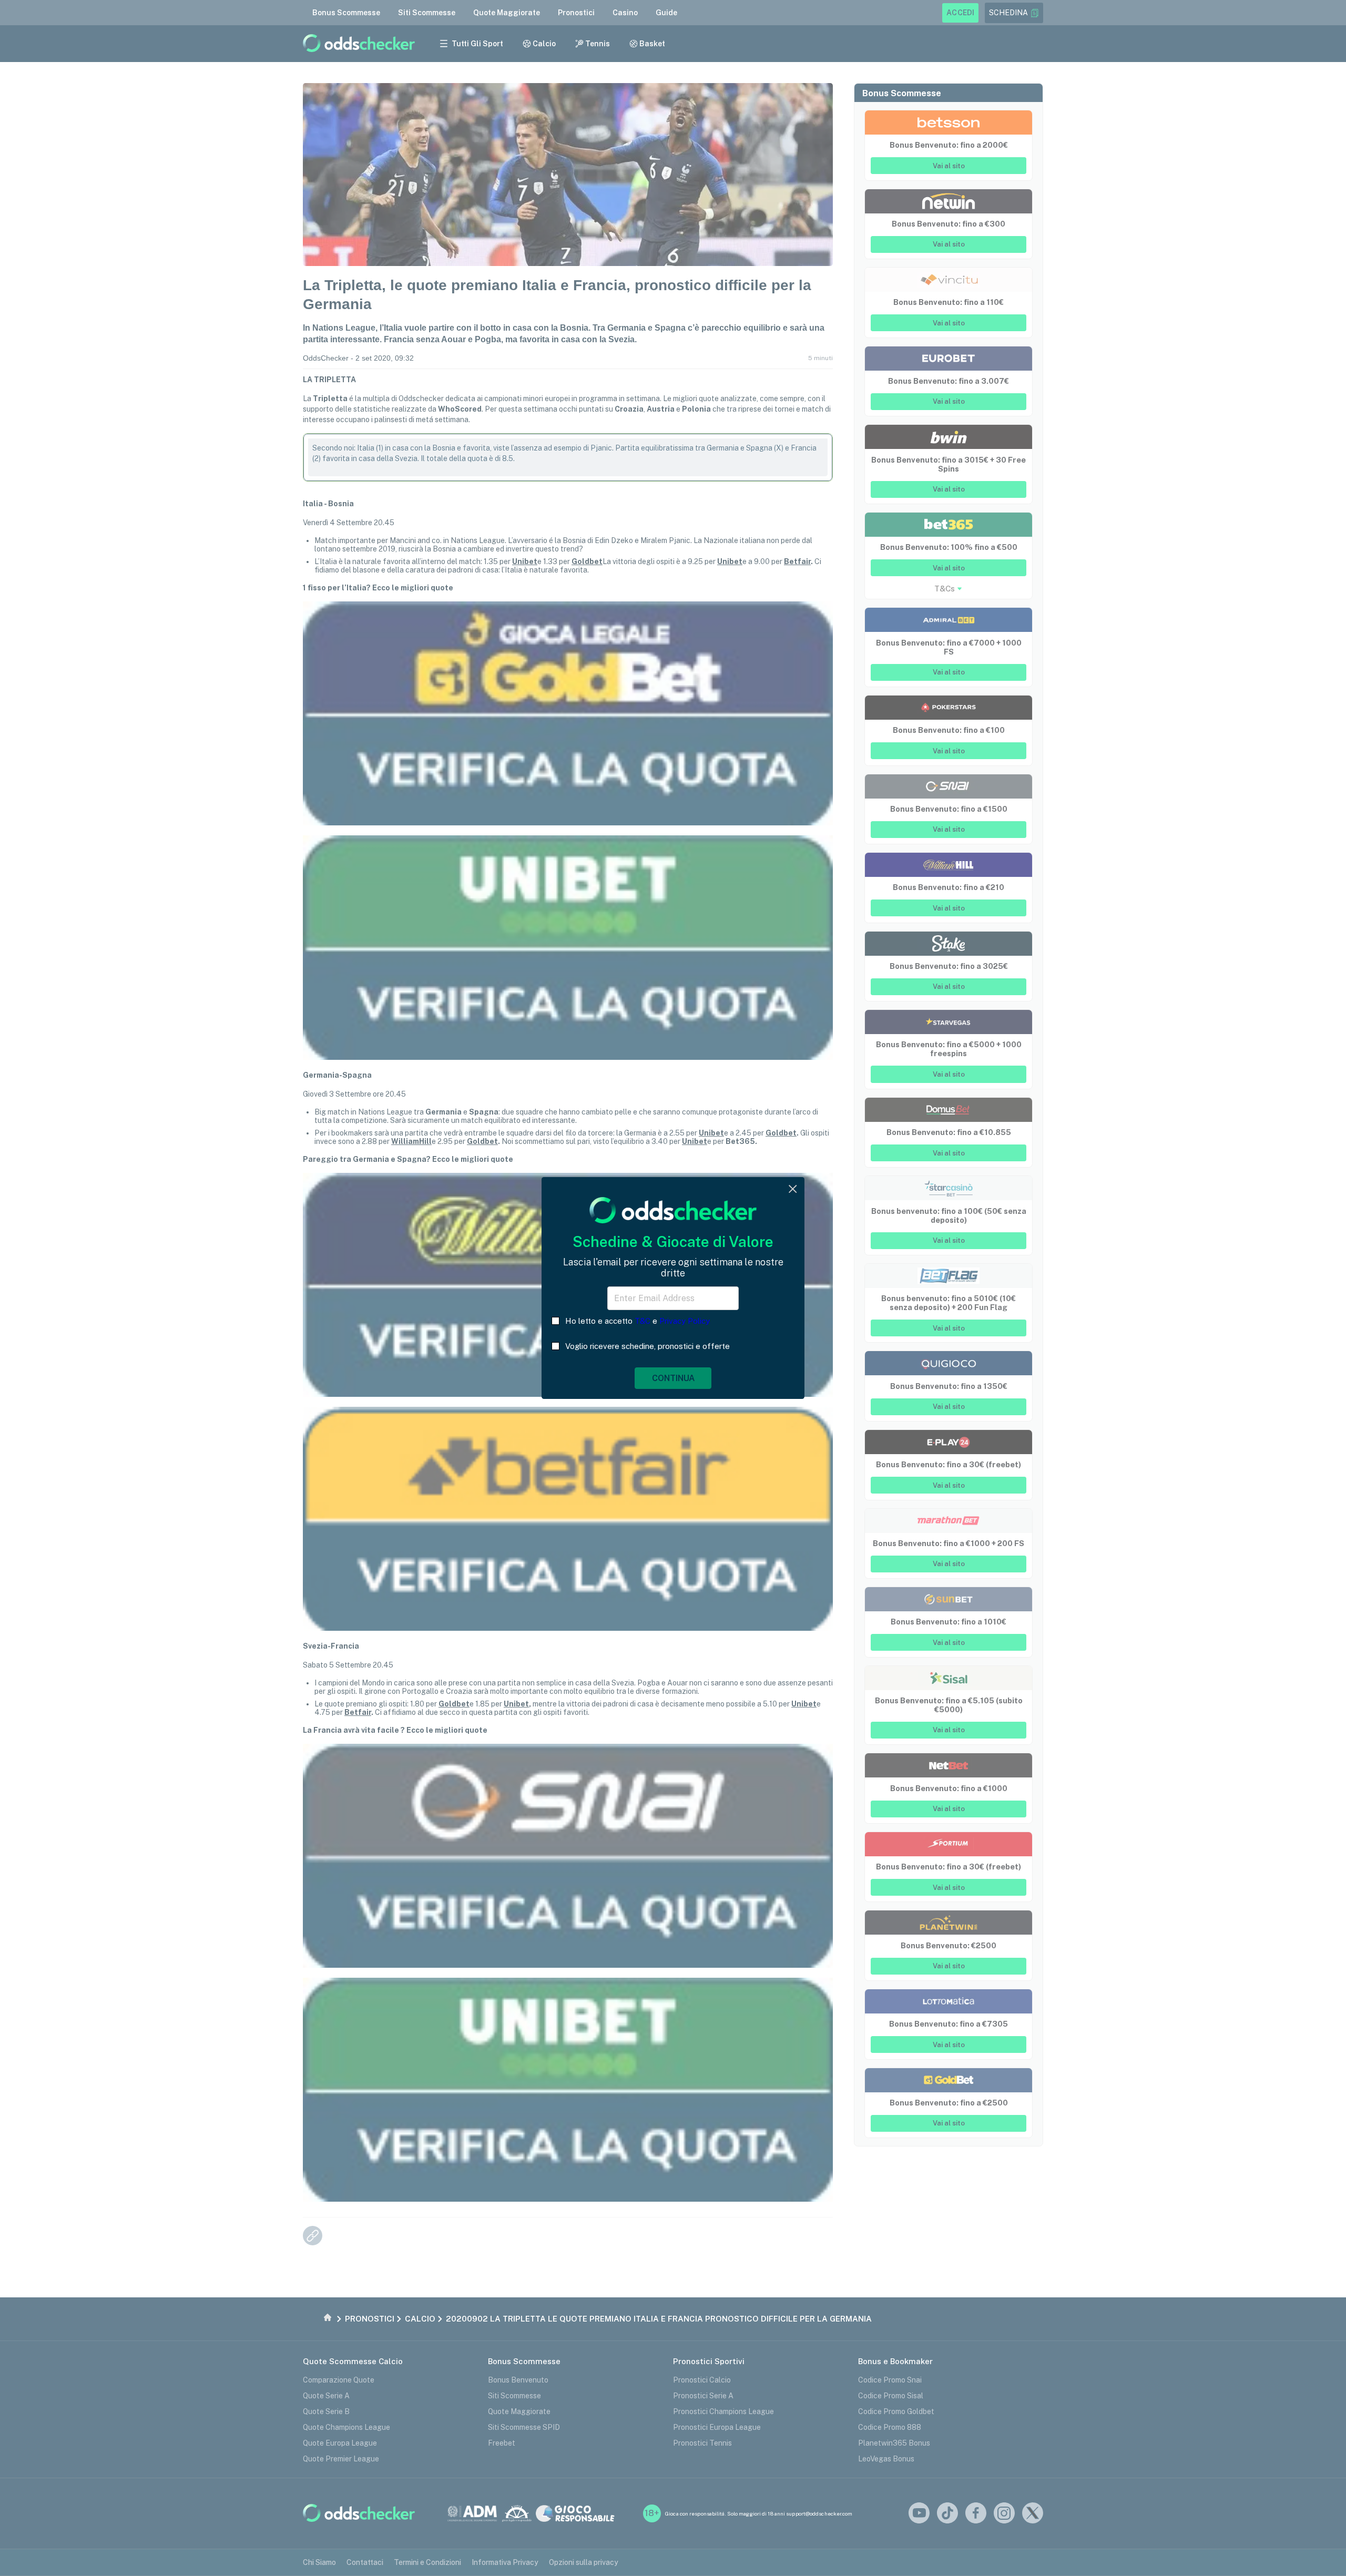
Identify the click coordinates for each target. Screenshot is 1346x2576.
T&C (643, 1321)
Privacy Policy (685, 1321)
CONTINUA (673, 1378)
